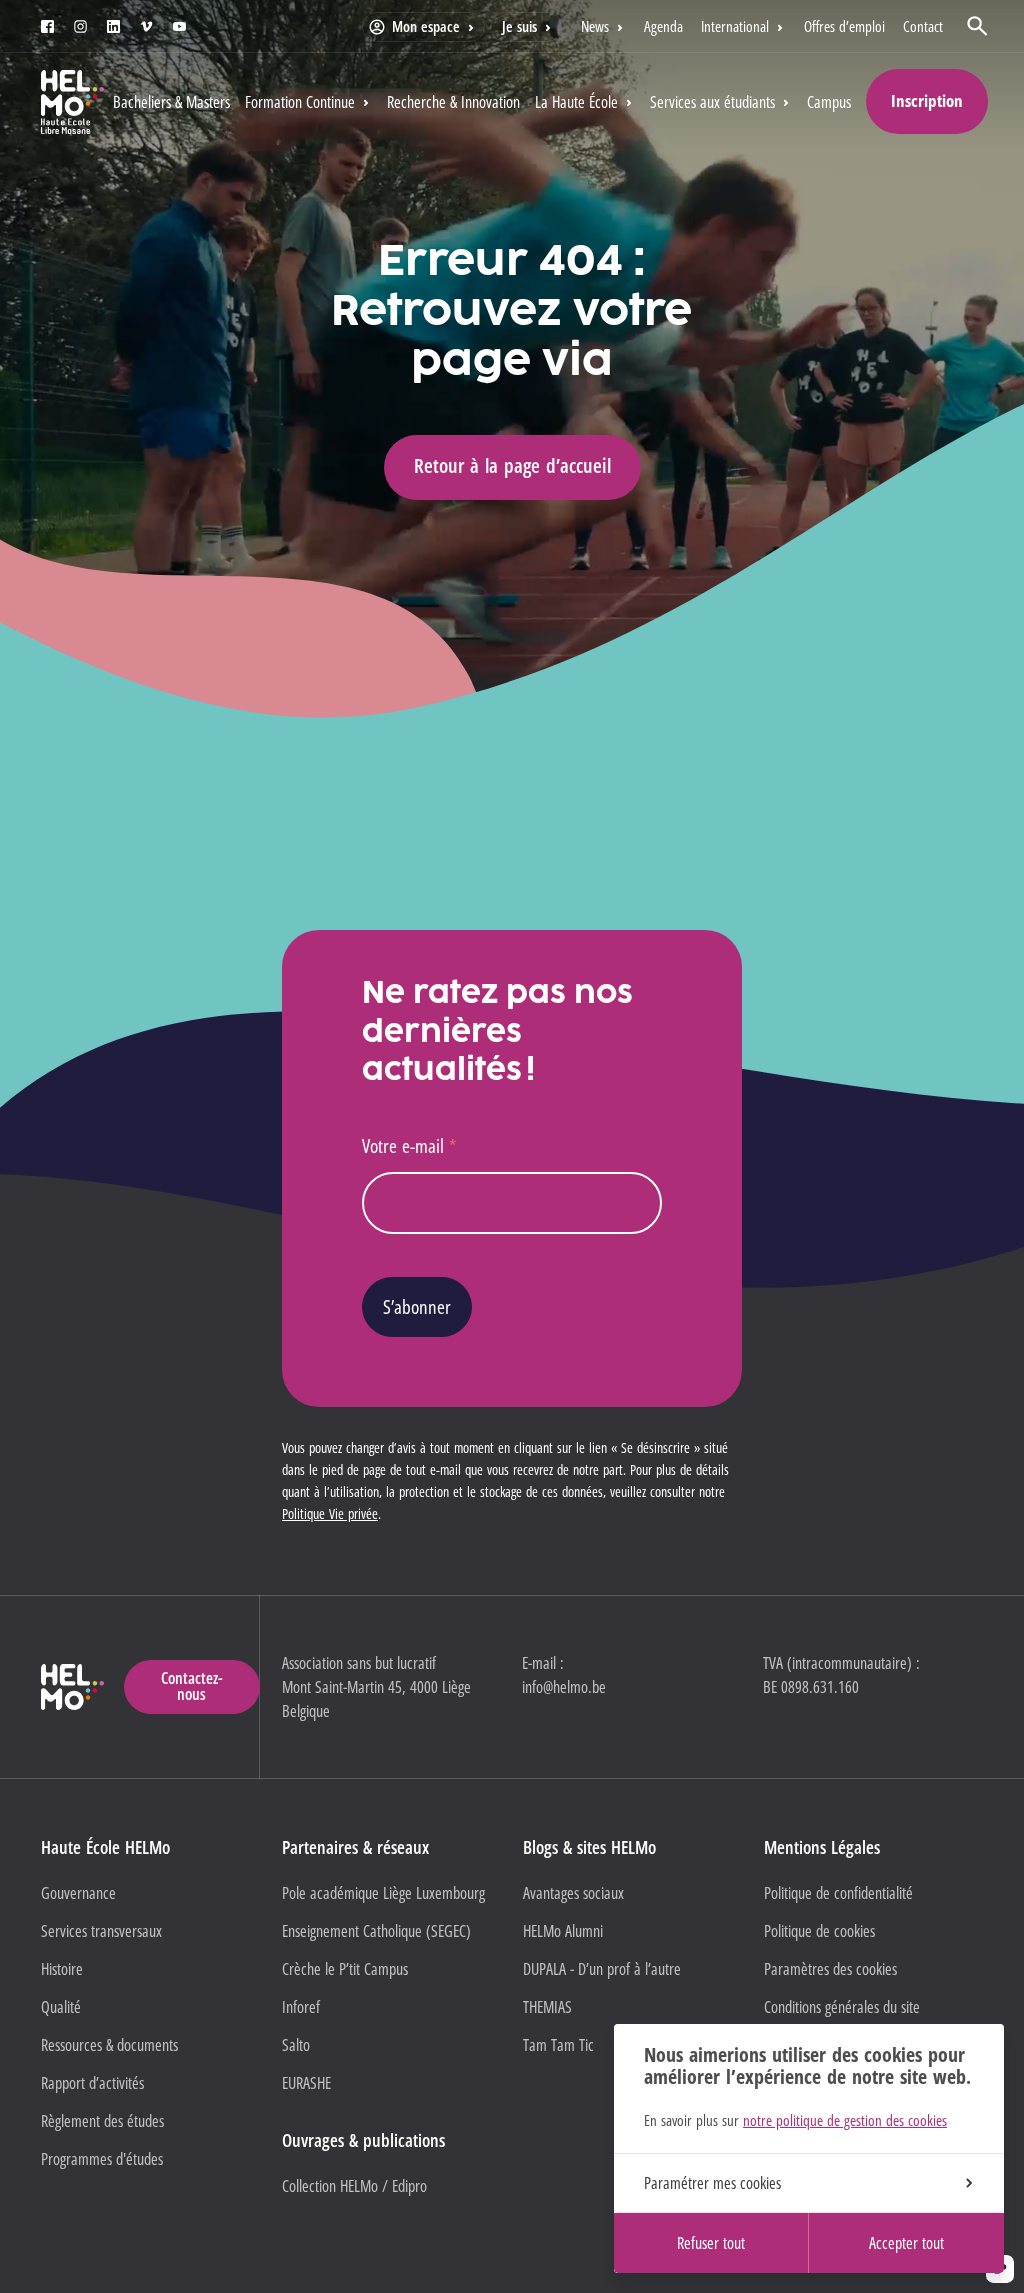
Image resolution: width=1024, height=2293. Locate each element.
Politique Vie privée (330, 1513)
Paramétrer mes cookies (712, 2183)
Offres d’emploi (844, 26)
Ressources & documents (109, 2045)
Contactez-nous (192, 1686)
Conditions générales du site (842, 2007)
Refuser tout (711, 2243)
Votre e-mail (409, 1145)
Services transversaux (101, 1931)
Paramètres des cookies (830, 1969)
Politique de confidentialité (838, 1893)
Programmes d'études (102, 2159)
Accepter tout (906, 2243)
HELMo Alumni (563, 1931)
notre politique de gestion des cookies (845, 2120)
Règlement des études (102, 2121)
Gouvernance (78, 1893)
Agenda (663, 26)
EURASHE (306, 2083)
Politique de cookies (819, 1931)
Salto (296, 2045)
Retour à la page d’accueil (512, 465)
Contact (923, 26)
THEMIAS (547, 2007)
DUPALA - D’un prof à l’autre (602, 1969)
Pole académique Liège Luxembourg (383, 1893)
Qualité (61, 2007)
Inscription (927, 100)
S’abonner (417, 1306)
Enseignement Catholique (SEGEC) (376, 1931)
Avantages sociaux (573, 1893)
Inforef (301, 2007)
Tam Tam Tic (558, 2045)
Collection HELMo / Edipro (354, 2186)
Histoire (62, 1969)
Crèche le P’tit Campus (345, 1969)
